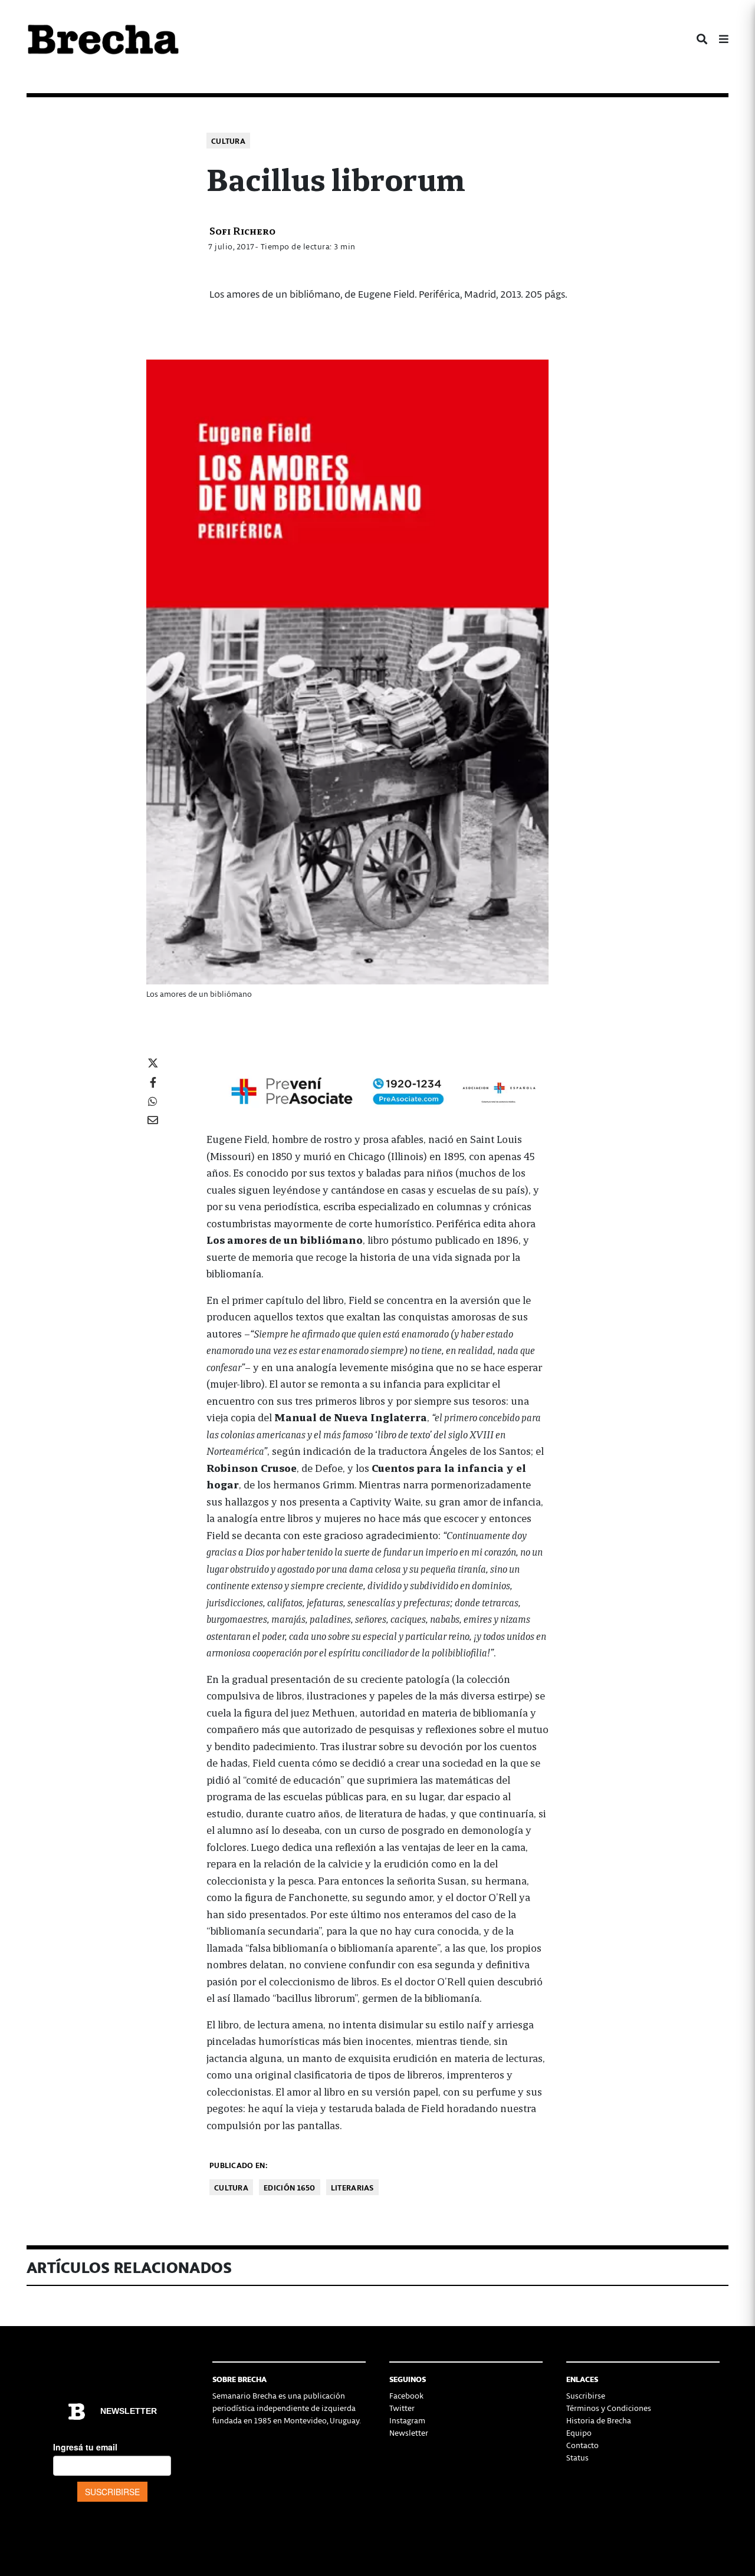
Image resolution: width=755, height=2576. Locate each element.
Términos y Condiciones (609, 2408)
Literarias (352, 2187)
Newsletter (409, 2432)
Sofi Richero (242, 230)
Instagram (407, 2420)
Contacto (582, 2445)
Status (577, 2457)
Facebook (406, 2395)
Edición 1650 (290, 2187)
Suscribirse (586, 2395)
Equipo (579, 2432)
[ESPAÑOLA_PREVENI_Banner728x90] (377, 1090)
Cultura (228, 141)
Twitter (402, 2408)
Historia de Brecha (599, 2420)
